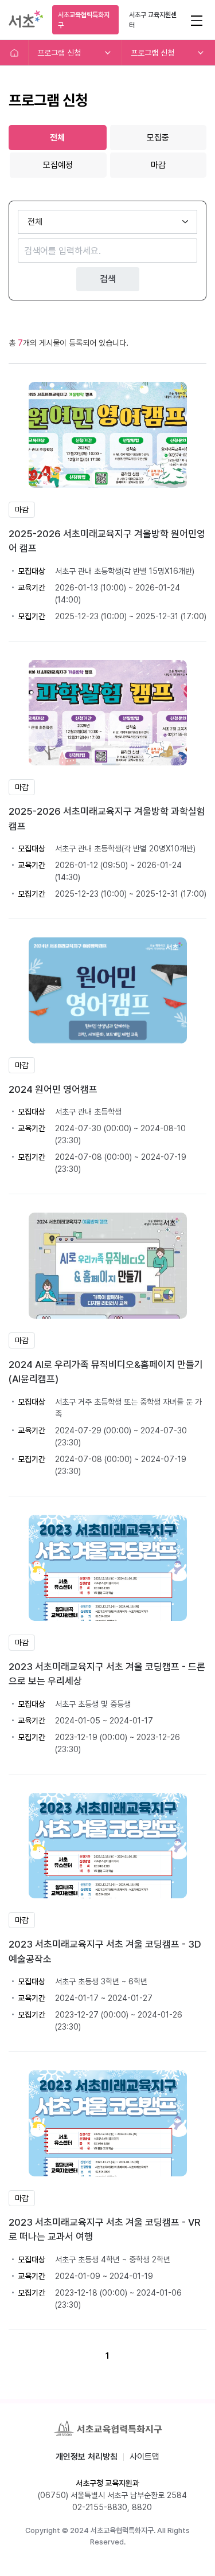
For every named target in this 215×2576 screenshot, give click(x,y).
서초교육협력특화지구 (84, 20)
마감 (158, 165)
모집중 (158, 138)
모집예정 (58, 165)
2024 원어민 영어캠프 (53, 1089)
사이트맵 (144, 2457)
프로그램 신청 (59, 53)
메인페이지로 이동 (14, 53)
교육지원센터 (153, 20)
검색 (108, 279)
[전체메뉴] (196, 20)
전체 (57, 138)
